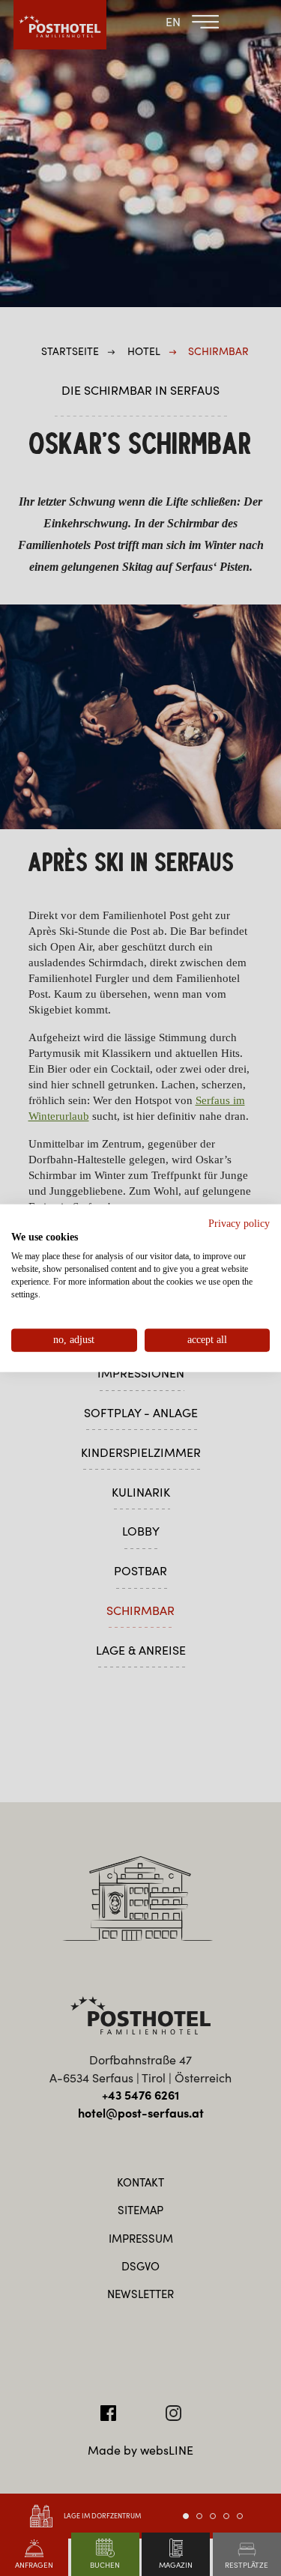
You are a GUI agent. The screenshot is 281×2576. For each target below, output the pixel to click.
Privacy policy (239, 1223)
